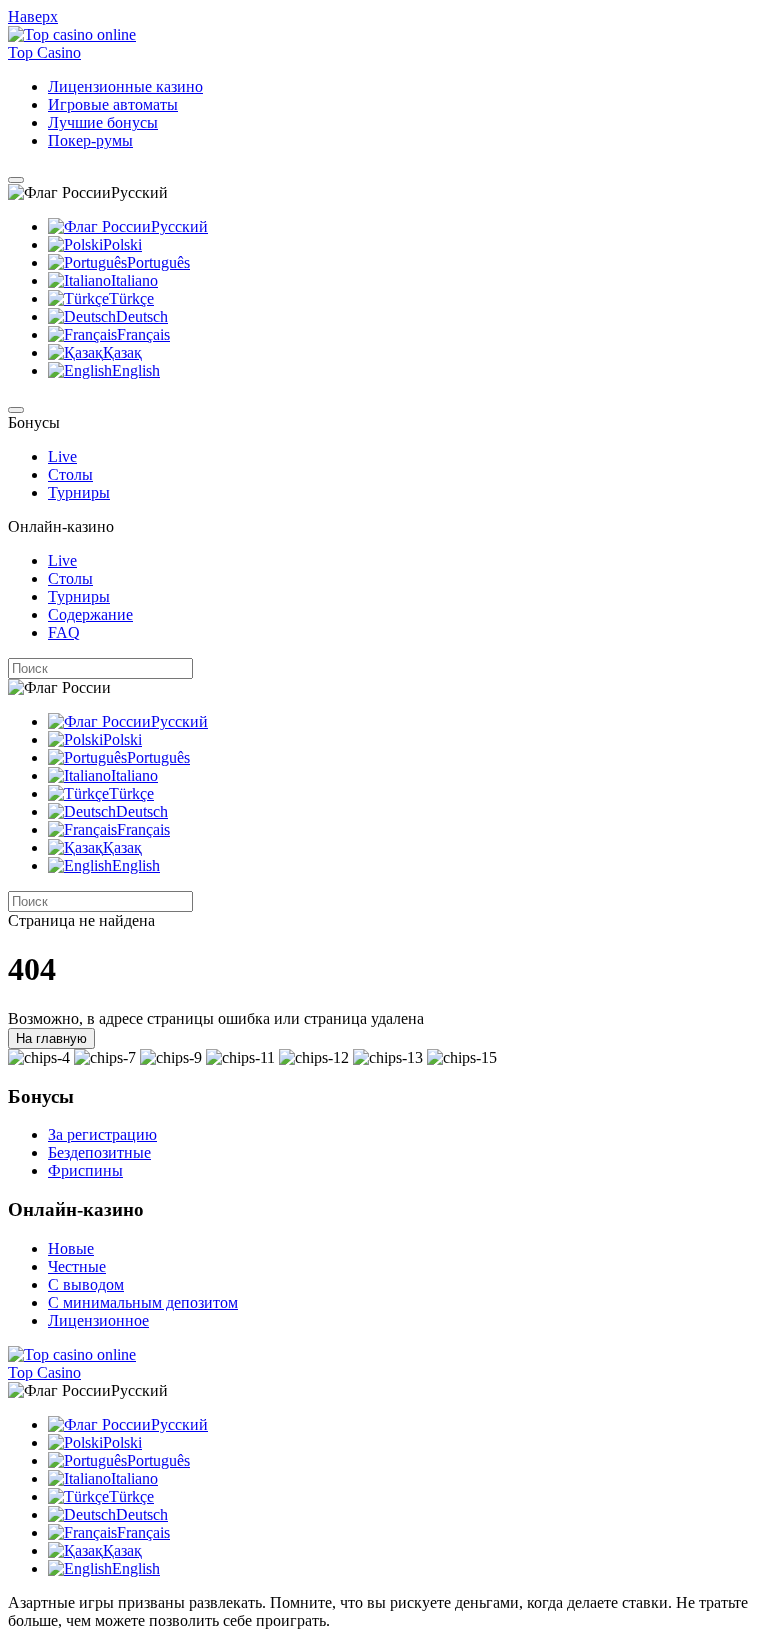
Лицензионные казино (125, 86)
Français (143, 334)
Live (62, 456)
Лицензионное (98, 1320)
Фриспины (85, 1170)
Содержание (90, 614)
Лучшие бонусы (103, 122)
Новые (71, 1248)
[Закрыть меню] (16, 410)
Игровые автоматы (113, 104)
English (136, 370)
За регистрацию (102, 1134)
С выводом (86, 1284)
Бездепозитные (99, 1152)
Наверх (33, 16)
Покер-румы (90, 140)
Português (158, 262)
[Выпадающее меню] (16, 180)
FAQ (64, 632)
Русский (179, 226)
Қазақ (122, 352)
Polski (122, 244)
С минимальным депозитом (143, 1302)
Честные (77, 1266)
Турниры (79, 492)
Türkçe (131, 298)
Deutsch (142, 316)
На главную (51, 1038)
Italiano (134, 280)
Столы (70, 474)
